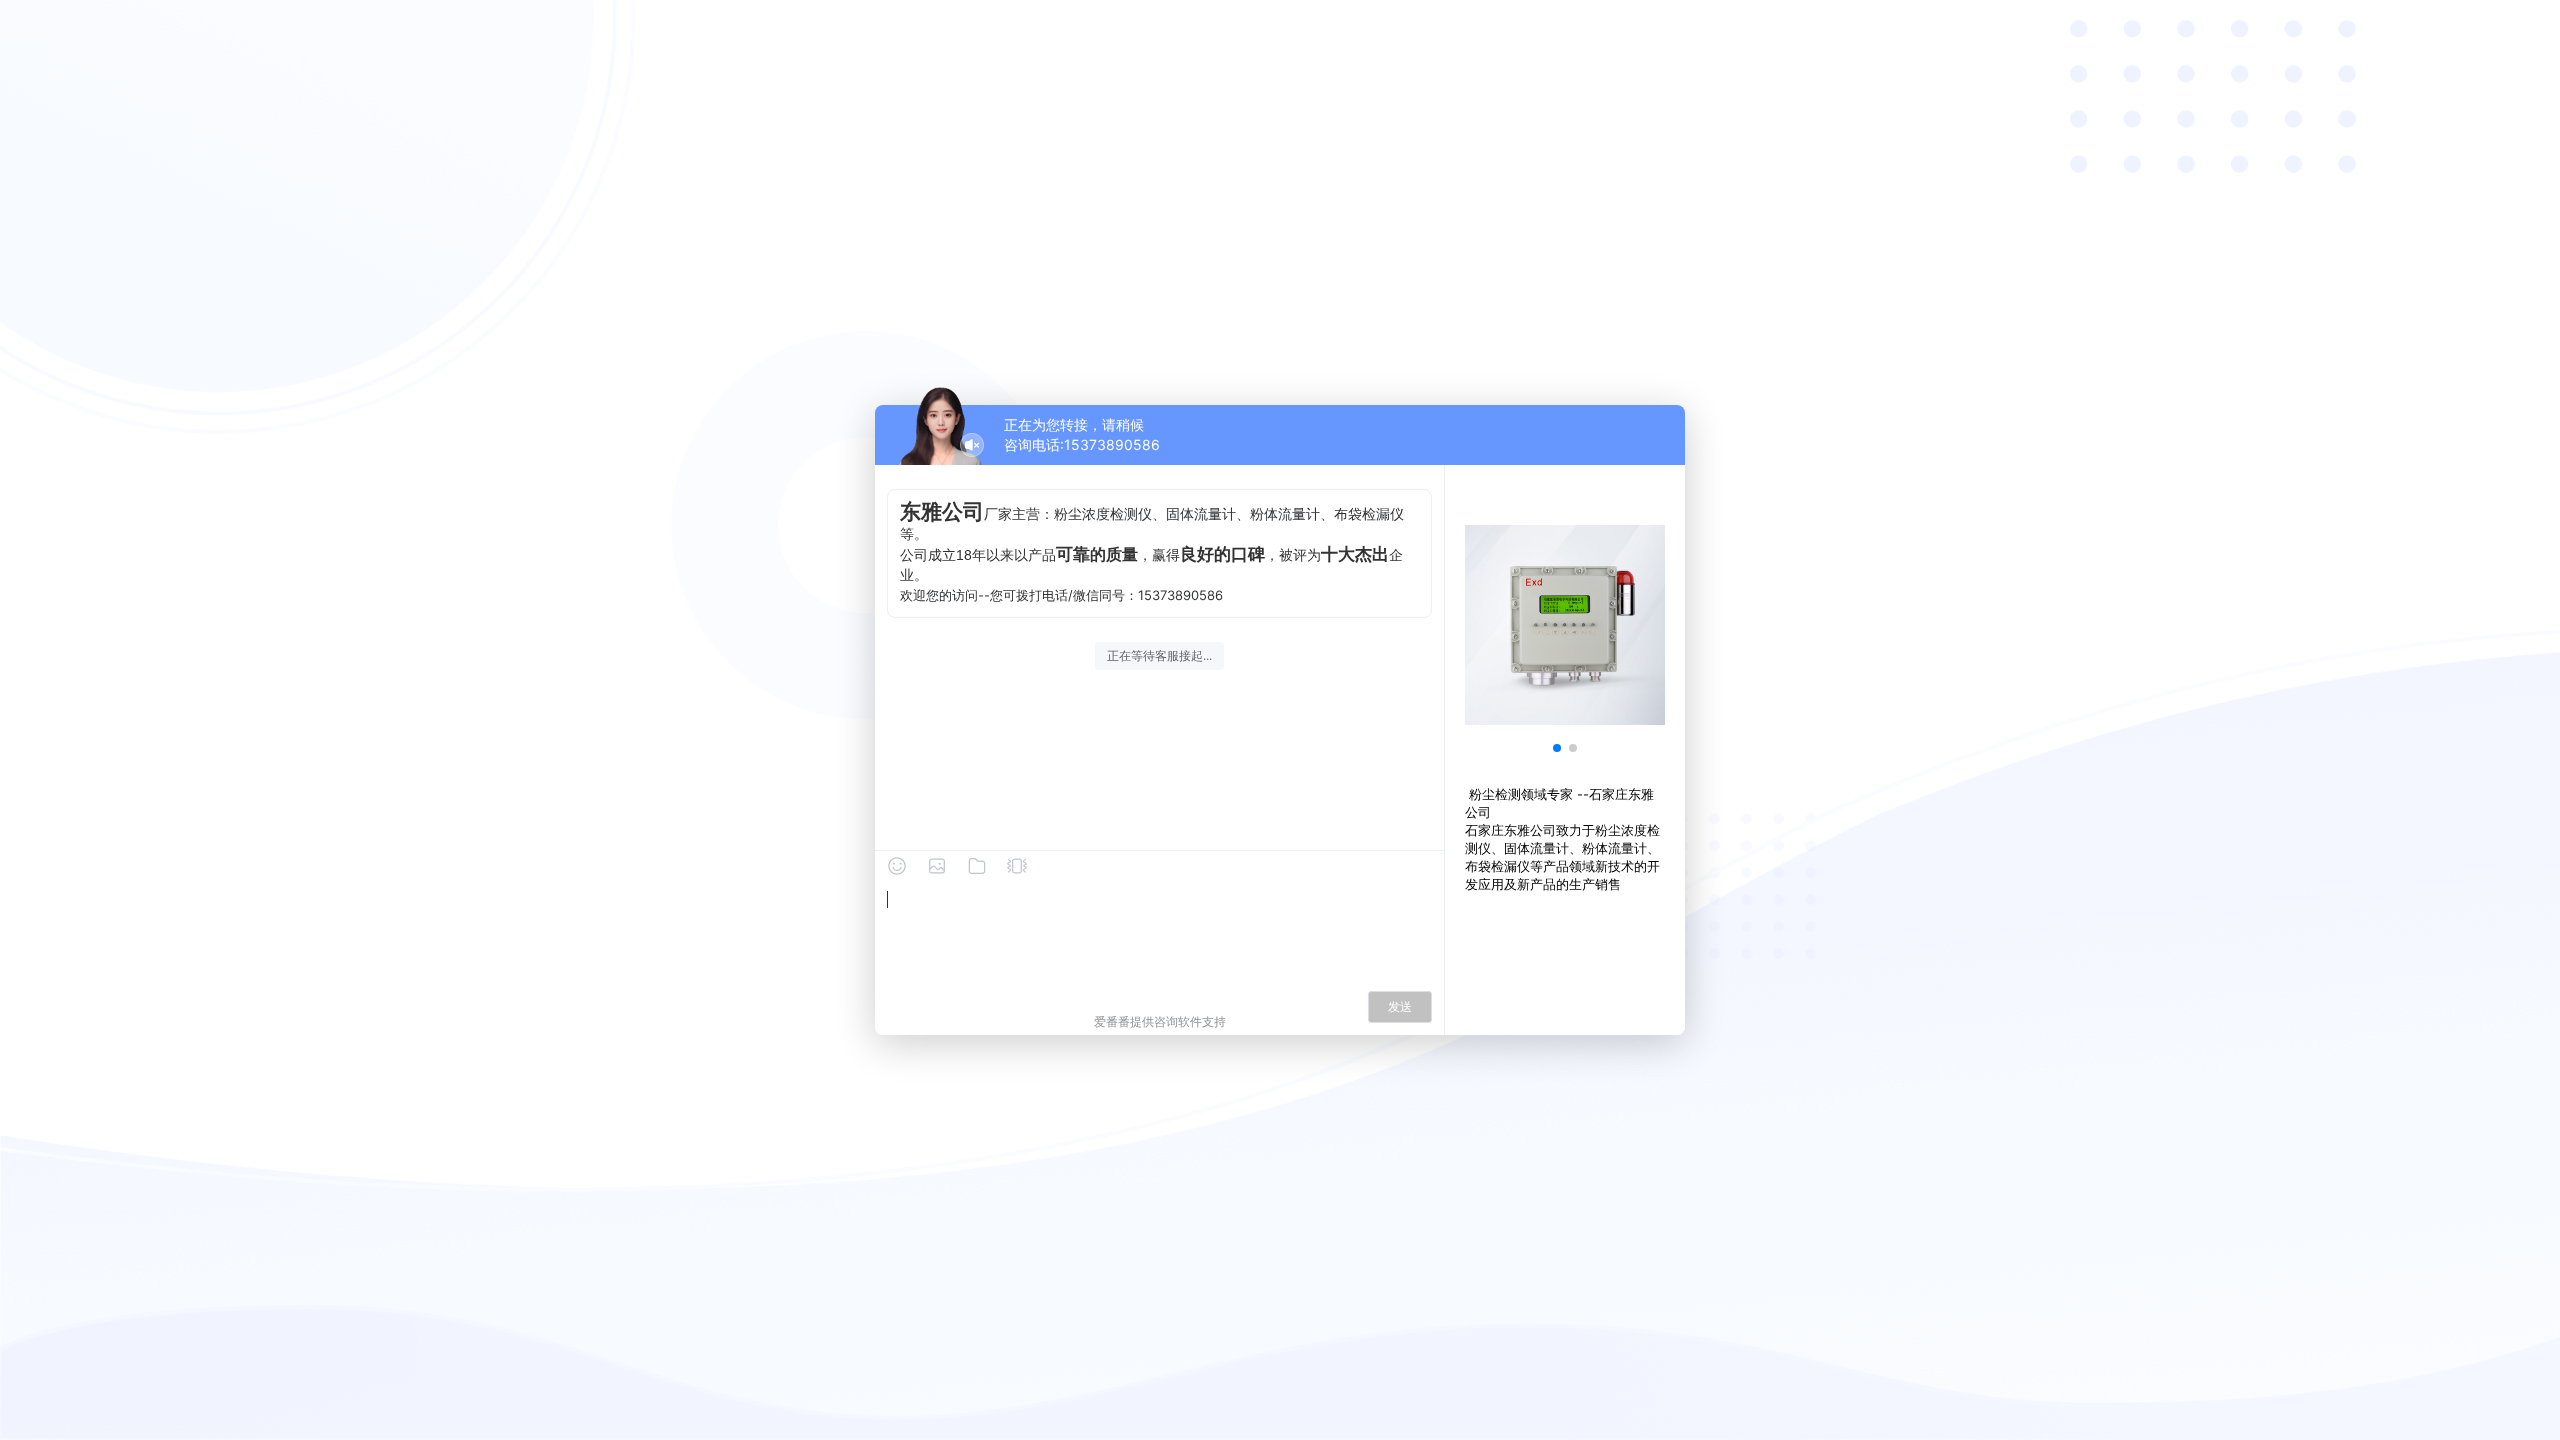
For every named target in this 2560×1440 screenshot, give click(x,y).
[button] (1557, 748)
